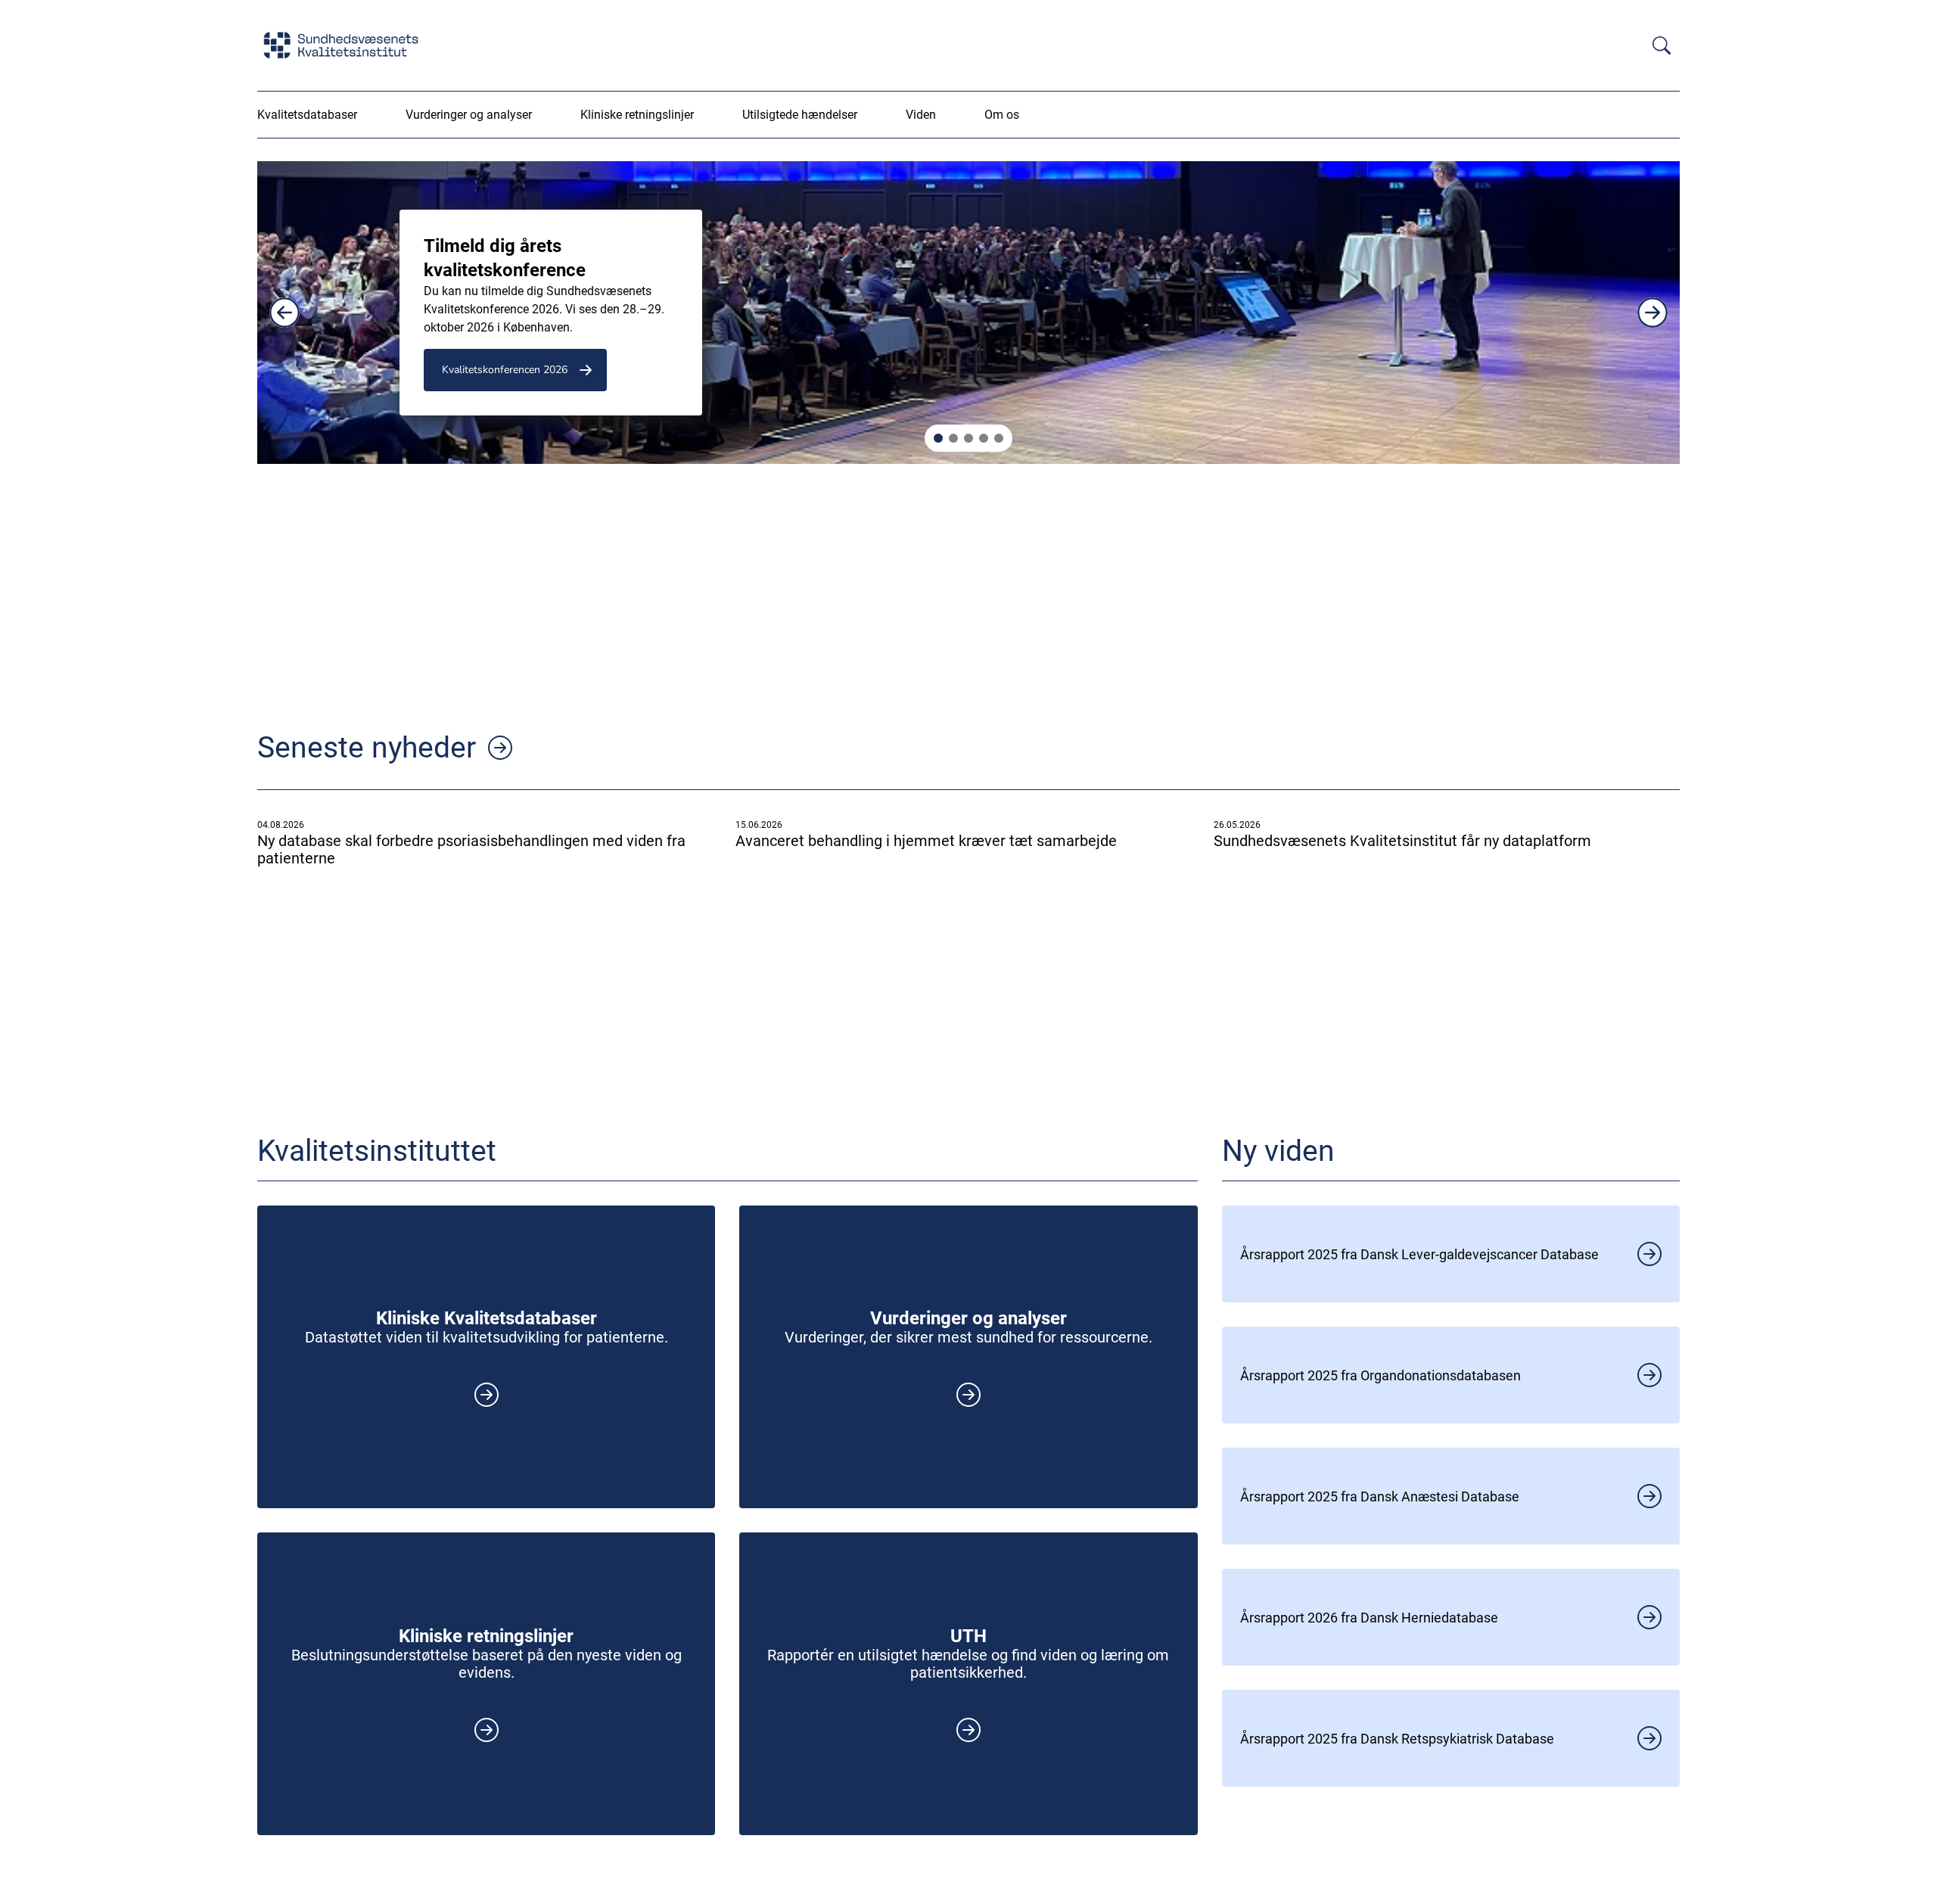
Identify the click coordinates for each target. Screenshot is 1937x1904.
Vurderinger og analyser (469, 115)
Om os (1002, 115)
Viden (921, 115)
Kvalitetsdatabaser (307, 115)
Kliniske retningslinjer (637, 115)
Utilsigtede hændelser (800, 115)
